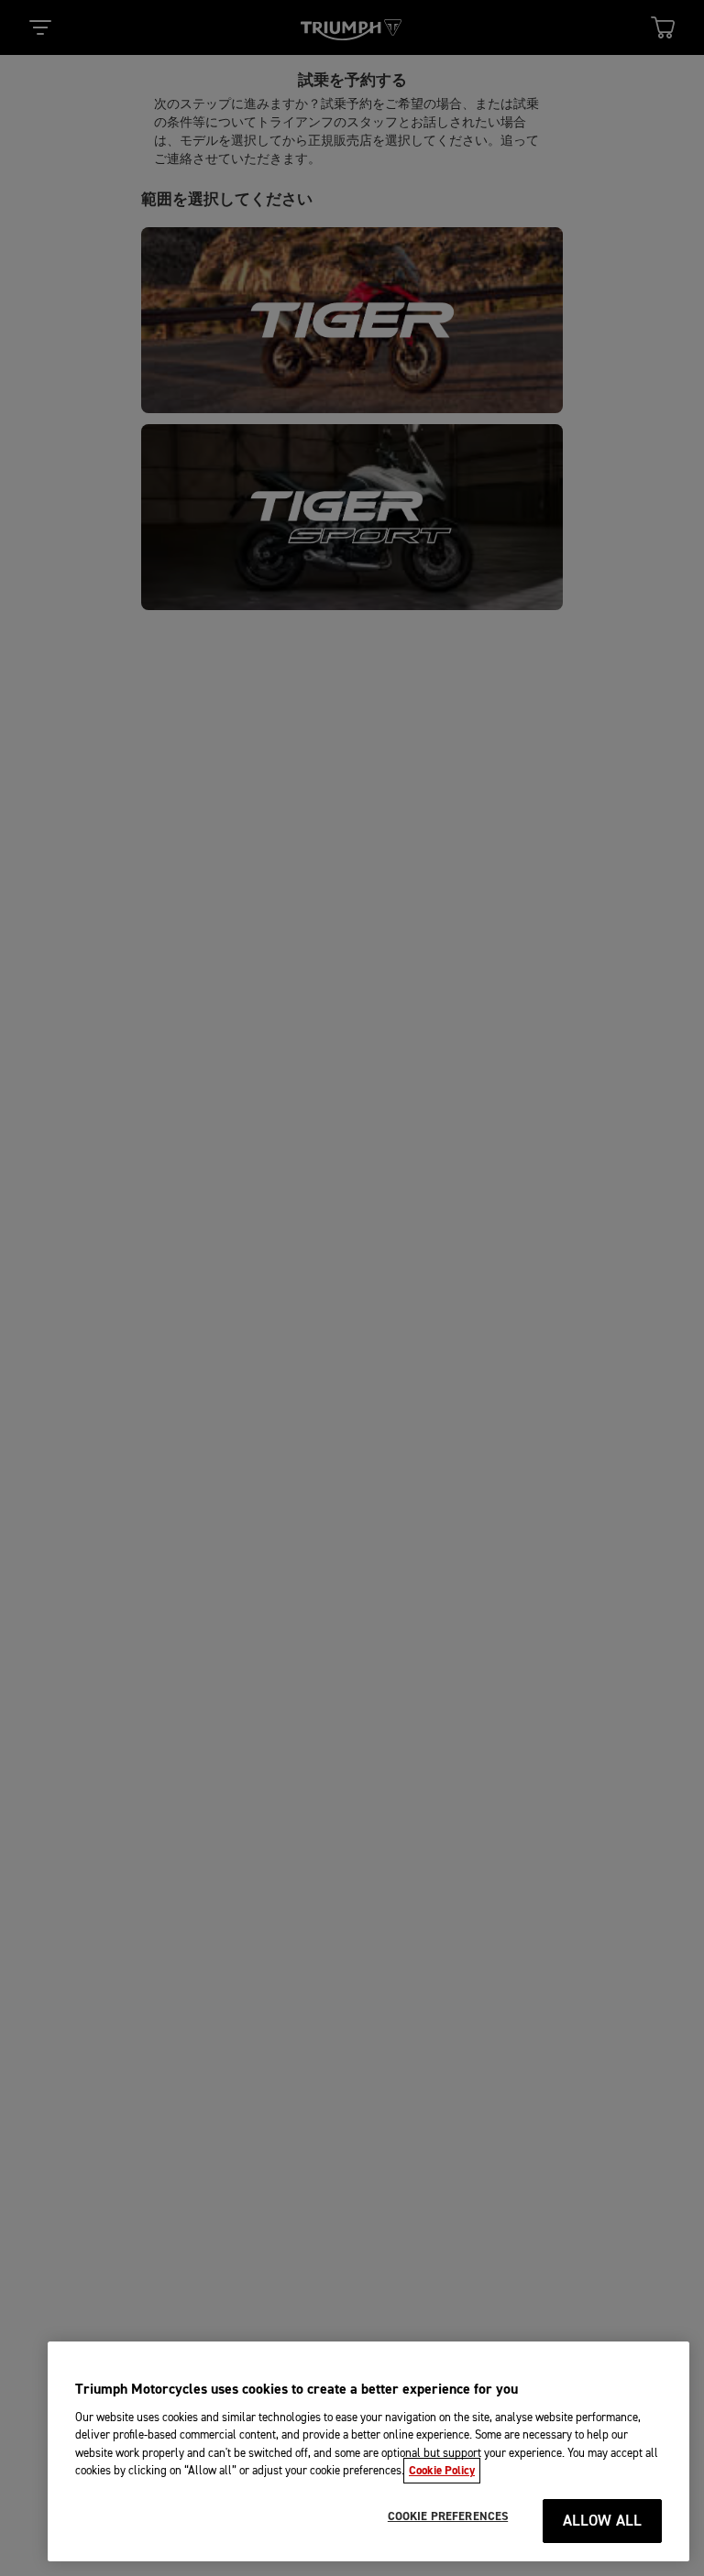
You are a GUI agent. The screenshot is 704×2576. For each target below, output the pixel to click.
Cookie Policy (442, 2471)
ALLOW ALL (603, 2521)
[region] (368, 2451)
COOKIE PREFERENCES (448, 2516)
